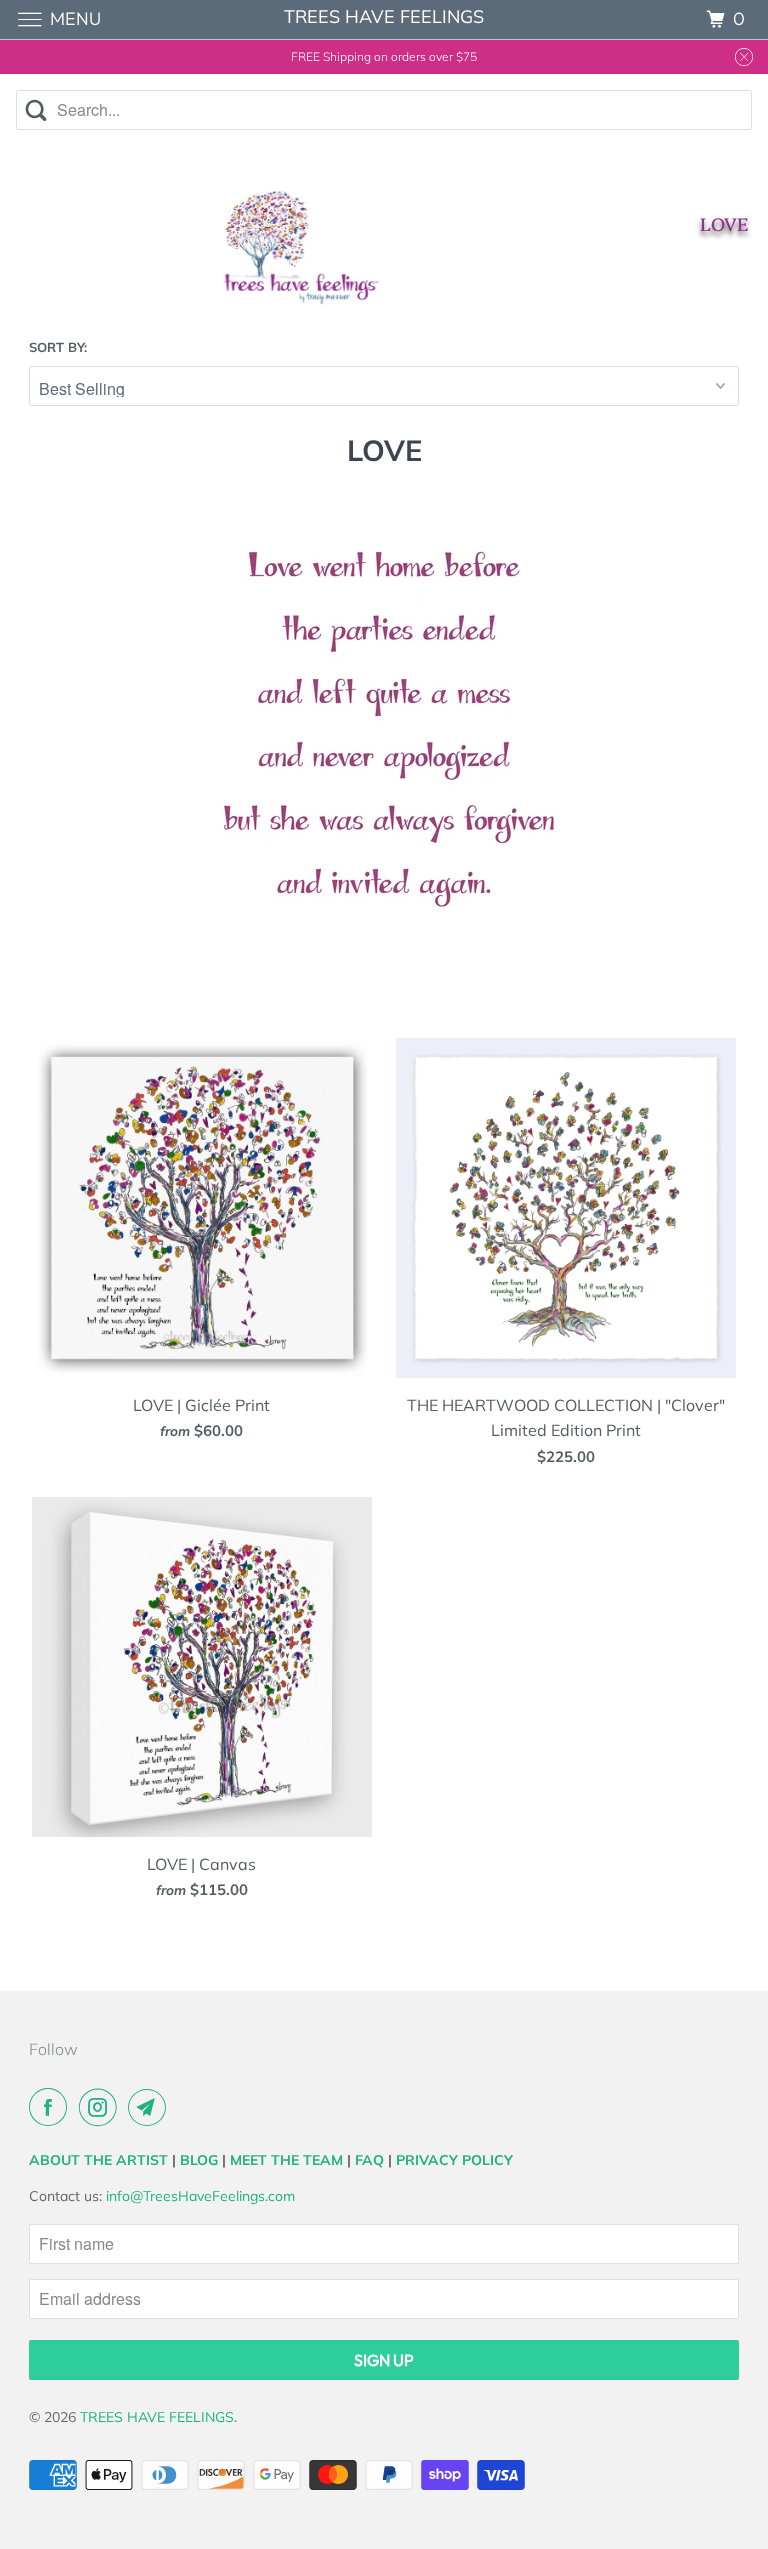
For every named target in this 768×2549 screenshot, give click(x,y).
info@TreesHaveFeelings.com (200, 2196)
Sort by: (58, 347)
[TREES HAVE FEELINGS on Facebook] (52, 2107)
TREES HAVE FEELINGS (157, 2417)
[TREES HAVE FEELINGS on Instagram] (102, 2107)
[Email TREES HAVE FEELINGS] (151, 2107)
